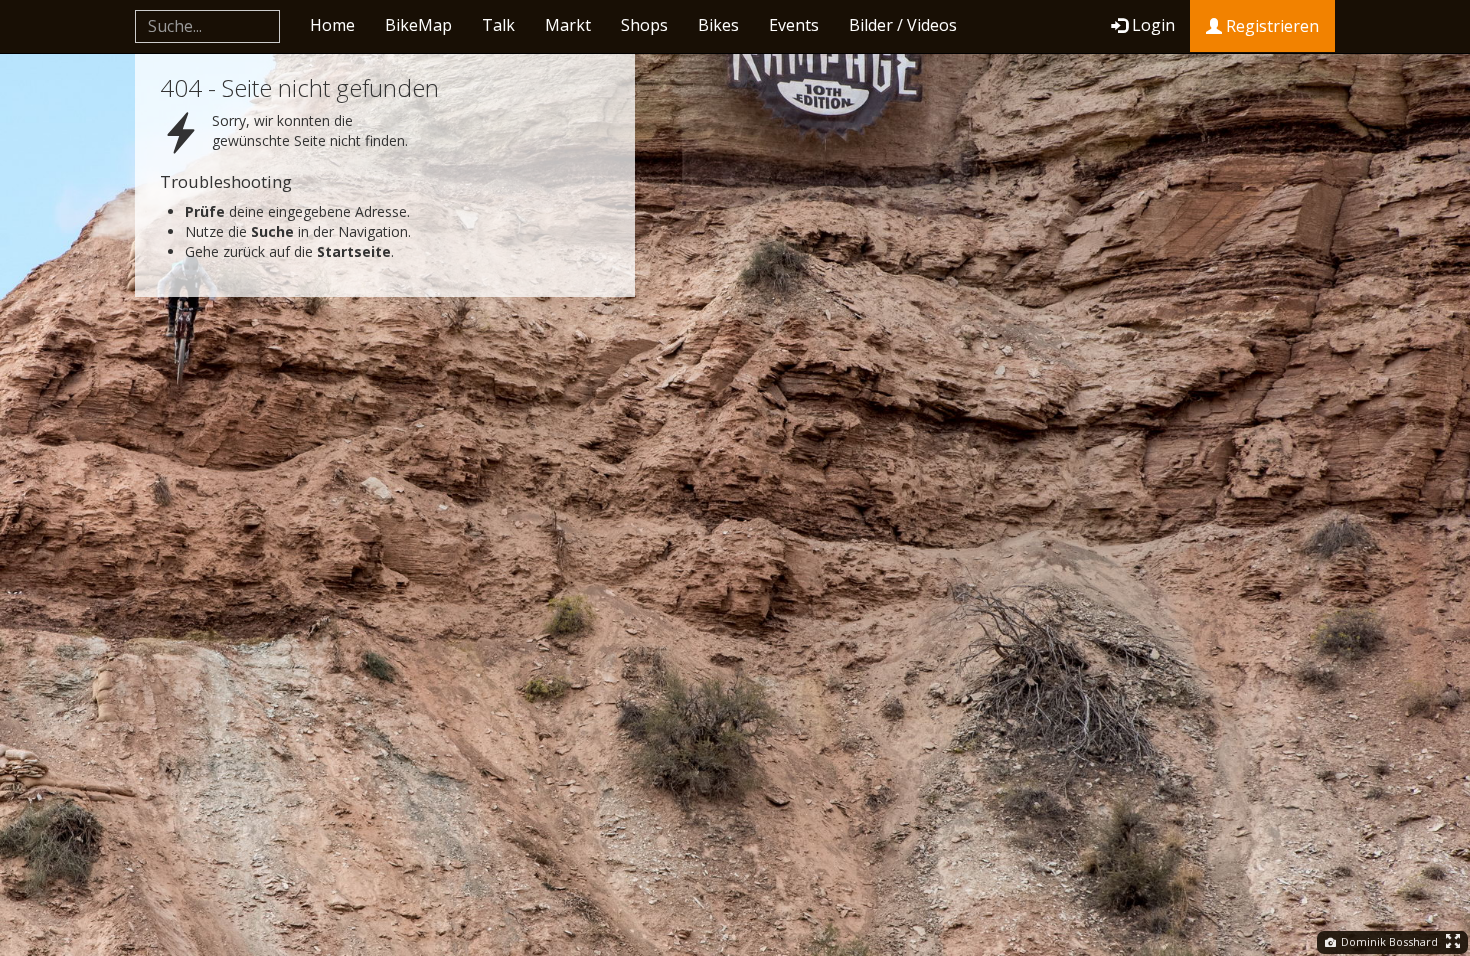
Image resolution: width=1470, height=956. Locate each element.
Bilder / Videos (903, 25)
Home (332, 25)
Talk (498, 25)
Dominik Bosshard (1388, 941)
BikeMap (418, 25)
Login (1153, 25)
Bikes (718, 25)
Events (794, 25)
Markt (568, 25)
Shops (644, 25)
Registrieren (1270, 26)
